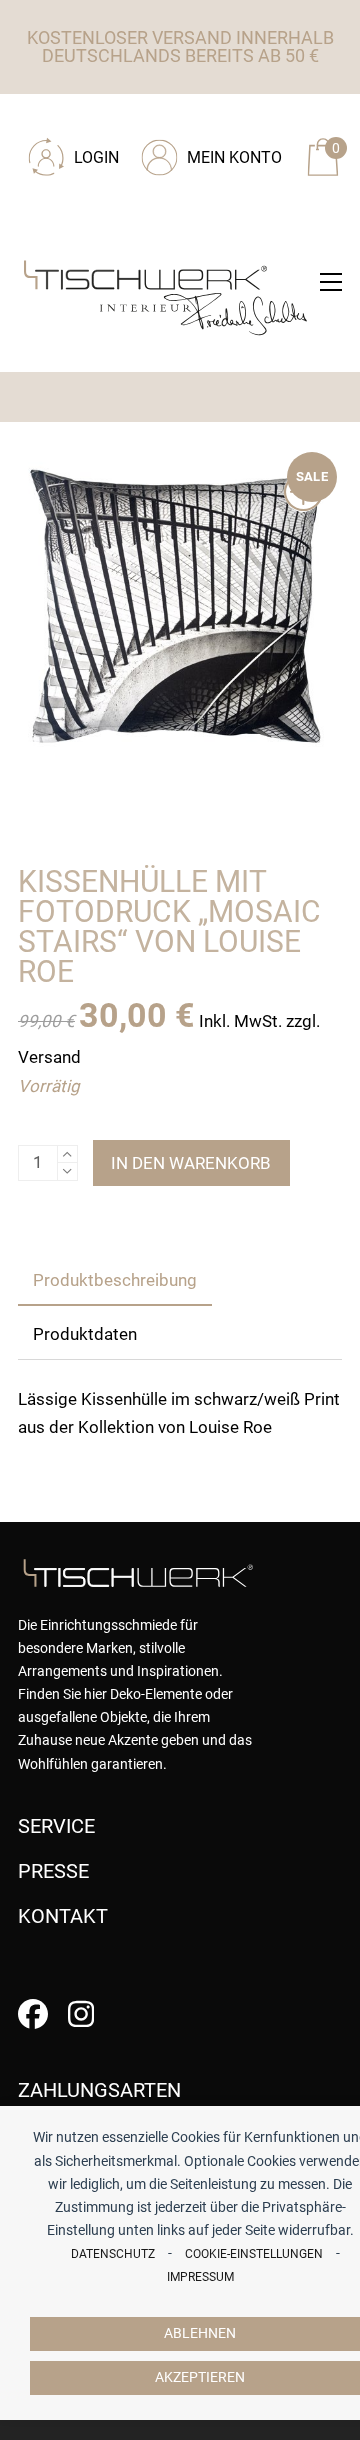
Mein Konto (234, 157)
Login (96, 157)
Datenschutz (113, 2254)
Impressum (200, 2277)
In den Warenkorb (191, 1163)
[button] (331, 282)
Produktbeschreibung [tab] (115, 1280)
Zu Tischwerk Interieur (153, 122)
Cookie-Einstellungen (254, 2254)
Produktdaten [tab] (85, 1334)
